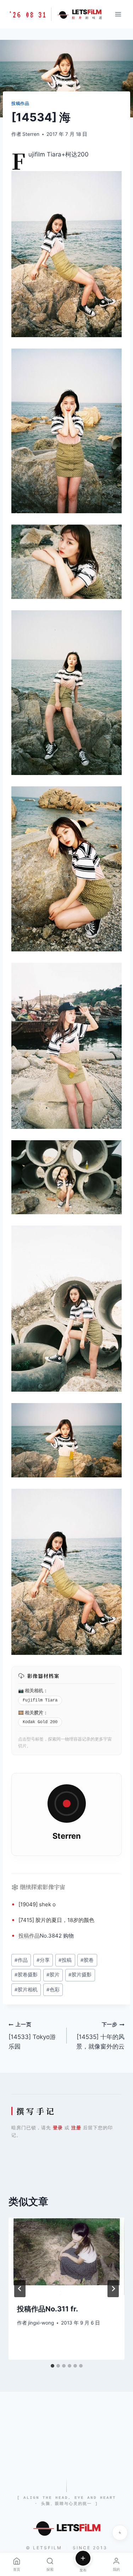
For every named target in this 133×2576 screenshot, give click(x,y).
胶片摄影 (80, 1975)
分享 (43, 1960)
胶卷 (87, 1960)
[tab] (52, 2366)
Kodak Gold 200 (40, 1722)
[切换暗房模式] (120, 2533)
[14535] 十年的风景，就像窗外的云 (100, 2036)
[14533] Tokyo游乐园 (32, 2036)
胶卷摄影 (26, 1975)
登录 (58, 2128)
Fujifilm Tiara (40, 1700)
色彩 (53, 1990)
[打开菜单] (118, 14)
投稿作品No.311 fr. (48, 2309)
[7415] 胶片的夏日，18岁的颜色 (56, 1920)
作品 (34, 1936)
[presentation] (66, 2256)
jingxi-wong (41, 2323)
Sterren (31, 134)
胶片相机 (26, 1990)
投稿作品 (20, 103)
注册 (76, 2128)
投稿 (24, 1936)
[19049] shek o (37, 1904)
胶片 (39, 1712)
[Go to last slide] (20, 2289)
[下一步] (113, 2289)
